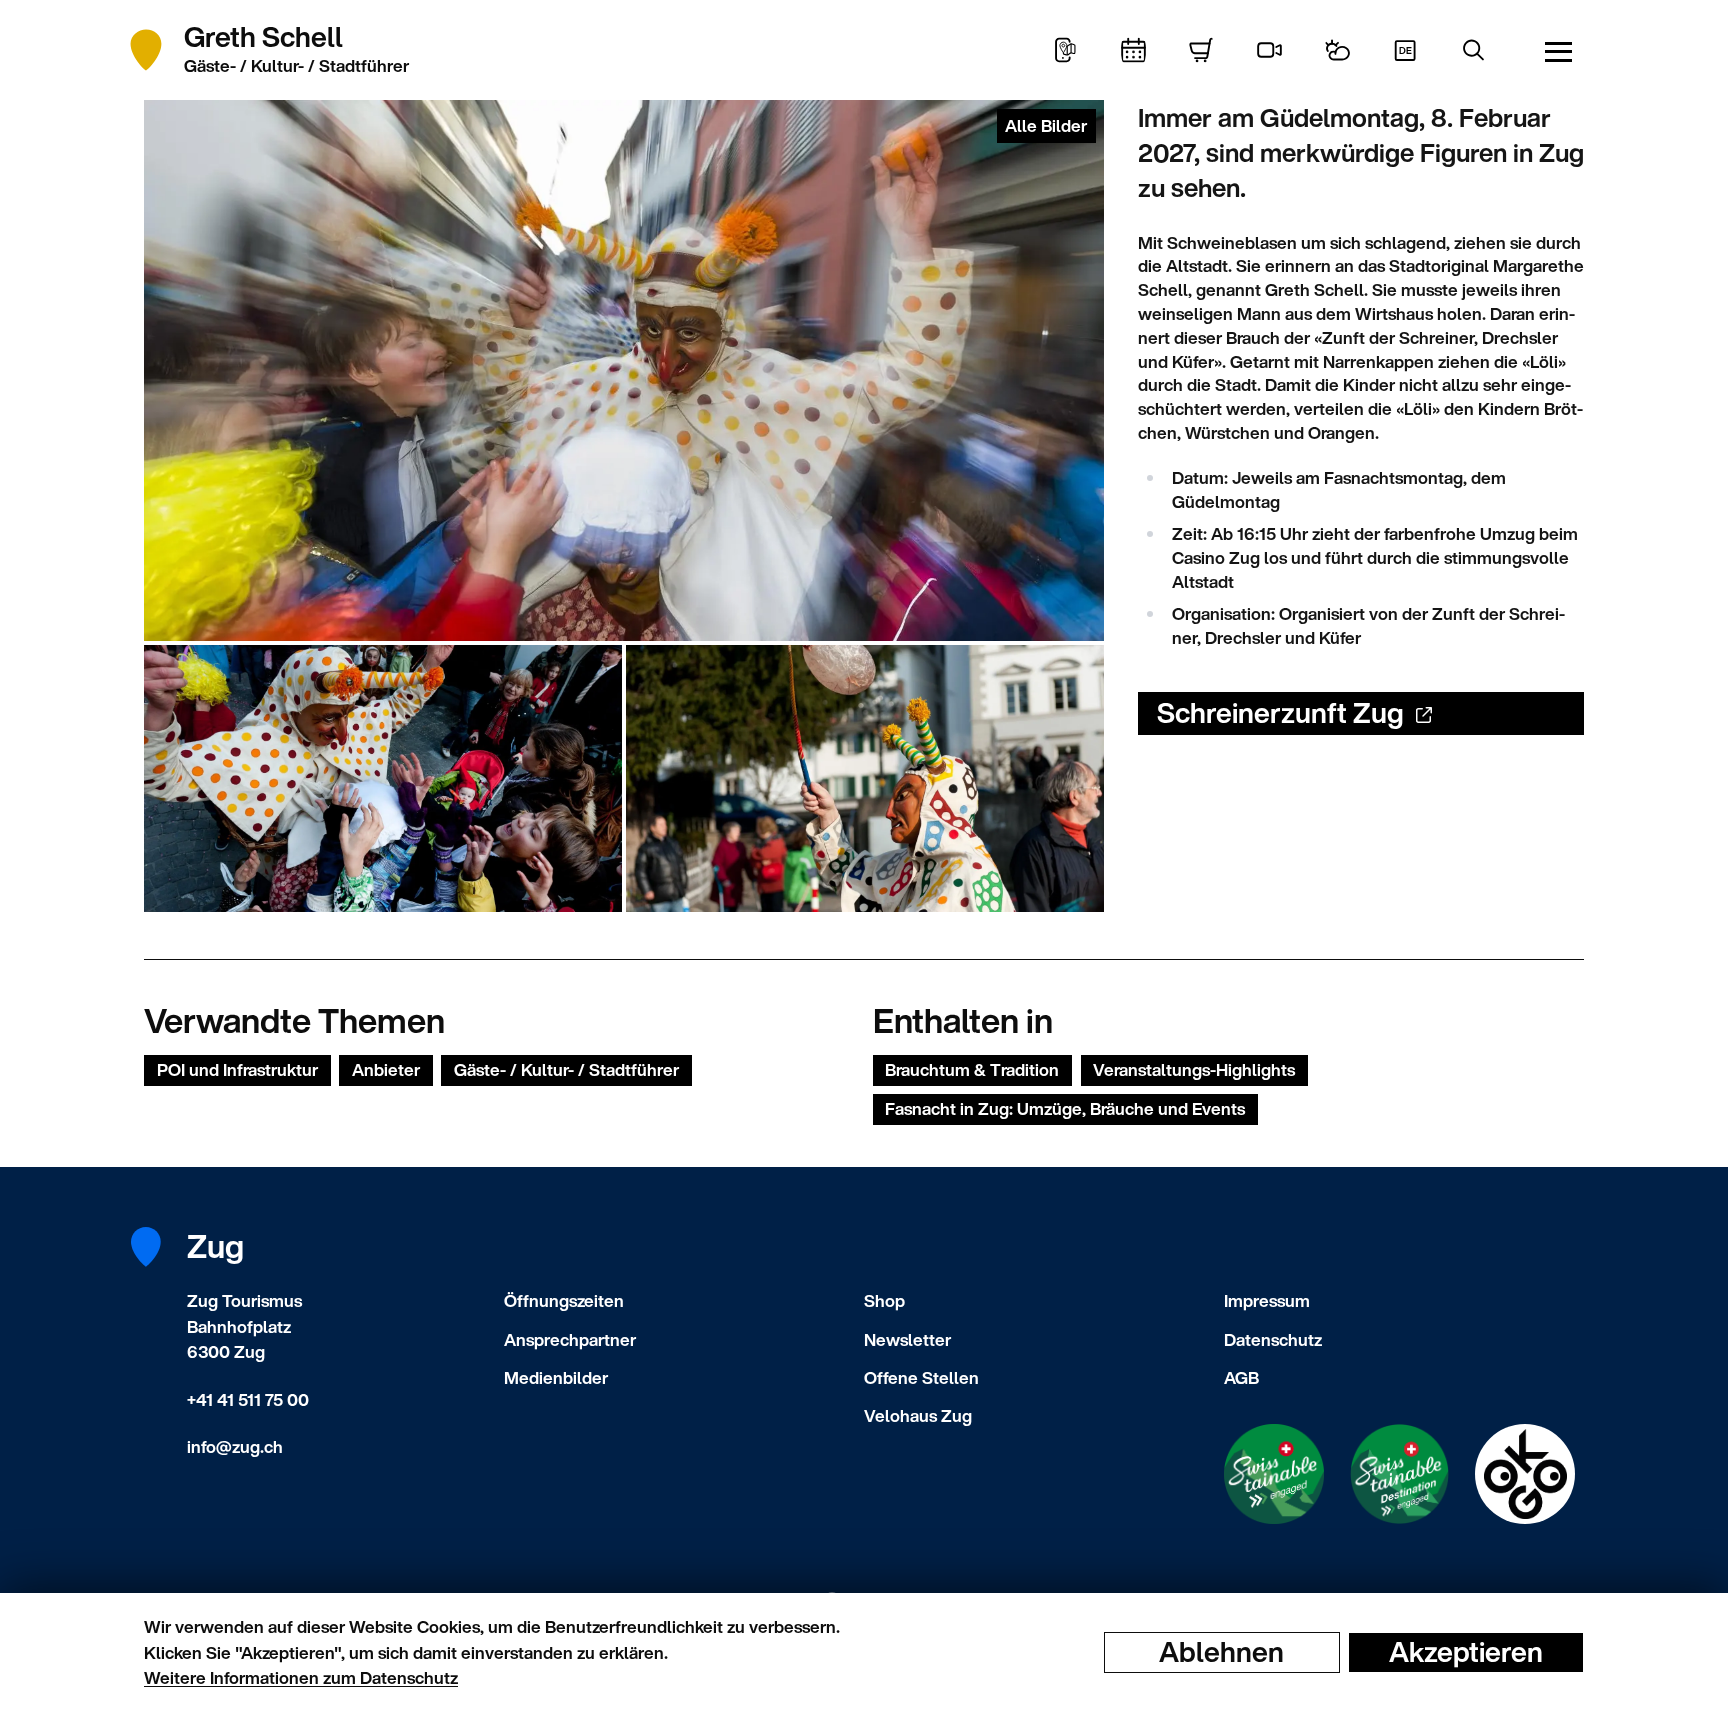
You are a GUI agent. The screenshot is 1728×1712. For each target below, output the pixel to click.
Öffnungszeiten (564, 1300)
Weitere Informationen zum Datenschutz (301, 1677)
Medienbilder (556, 1377)
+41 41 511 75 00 (248, 1399)
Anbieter (386, 1069)
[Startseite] (156, 50)
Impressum (1267, 1300)
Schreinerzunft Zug (1280, 712)
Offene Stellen (921, 1377)
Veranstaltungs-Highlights (1194, 1069)
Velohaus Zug (918, 1415)
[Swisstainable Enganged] (1274, 1474)
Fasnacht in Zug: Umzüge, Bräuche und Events (1065, 1108)
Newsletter (907, 1339)
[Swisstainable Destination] (1400, 1474)
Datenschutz (1273, 1339)
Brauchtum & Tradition (972, 1069)
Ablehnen (1221, 1652)
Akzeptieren (1466, 1652)
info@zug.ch (235, 1446)
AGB (1241, 1377)
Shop (884, 1300)
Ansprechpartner (570, 1339)
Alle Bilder (1046, 125)
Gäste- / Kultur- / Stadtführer (566, 1069)
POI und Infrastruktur (237, 1069)
